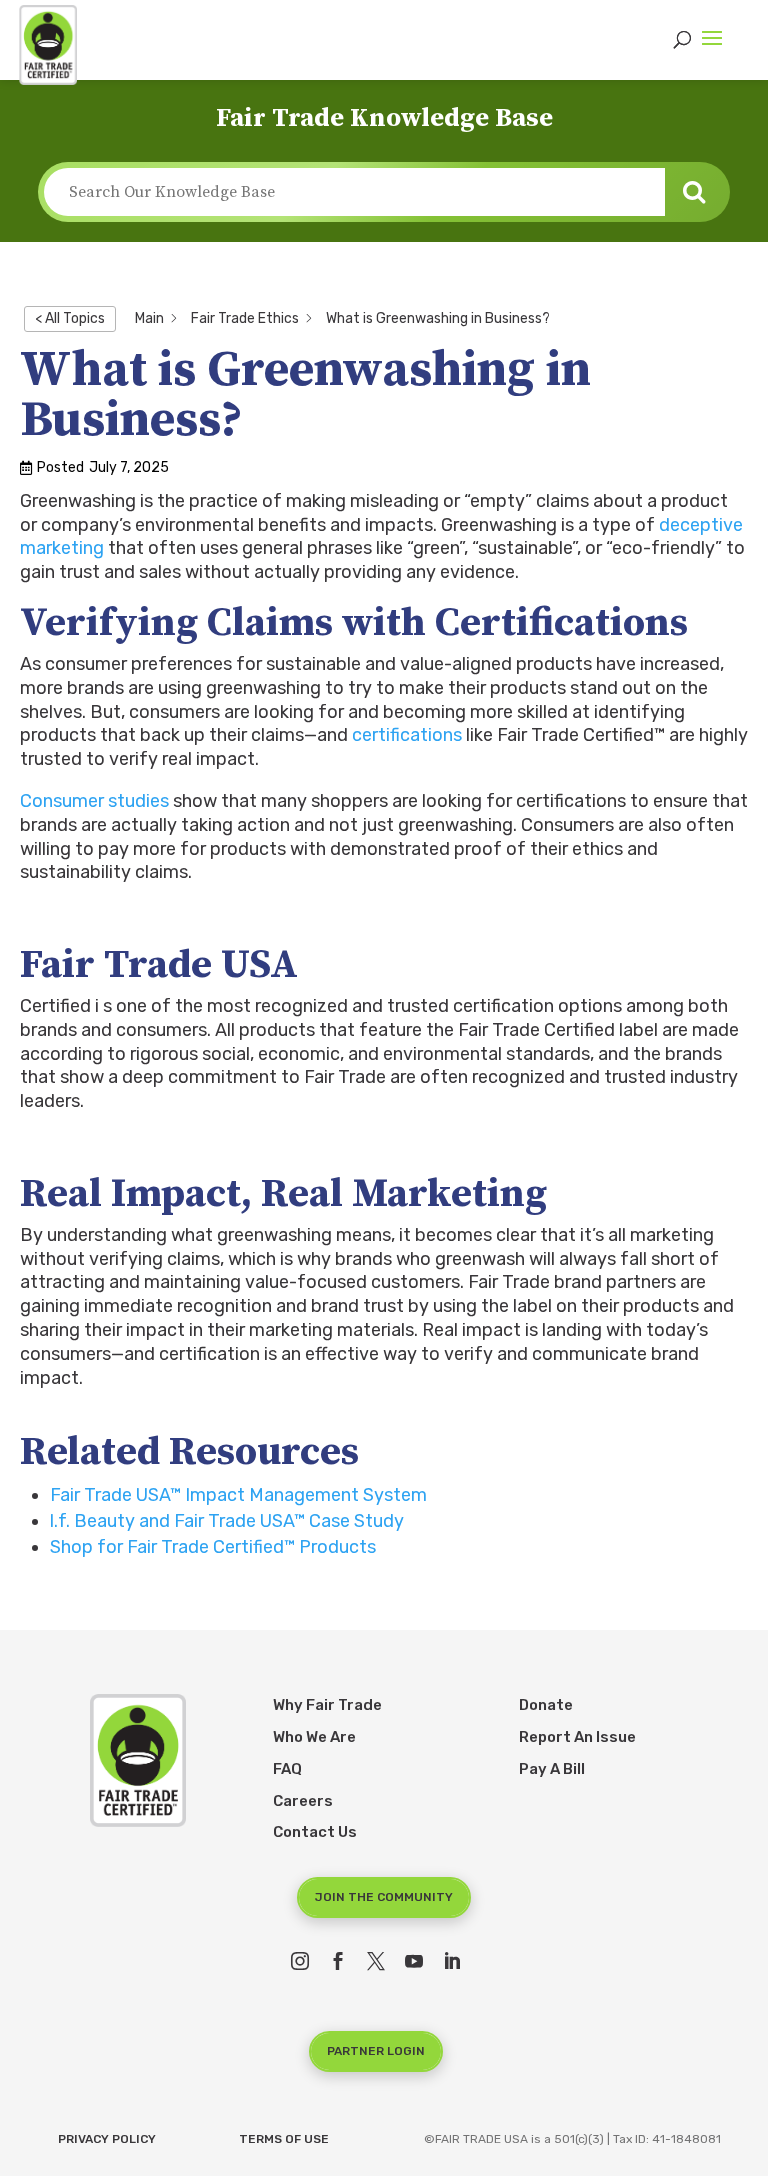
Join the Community (384, 1897)
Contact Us (315, 1832)
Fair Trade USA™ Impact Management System (238, 1495)
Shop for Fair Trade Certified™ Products (213, 1547)
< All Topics (70, 318)
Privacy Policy (107, 2139)
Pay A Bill (552, 1769)
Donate (546, 1705)
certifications (407, 735)
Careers (303, 1801)
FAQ (287, 1769)
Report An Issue (577, 1737)
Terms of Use (284, 2139)
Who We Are (314, 1737)
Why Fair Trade (327, 1705)
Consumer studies (94, 801)
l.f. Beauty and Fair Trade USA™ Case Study (227, 1521)
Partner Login (376, 2051)
